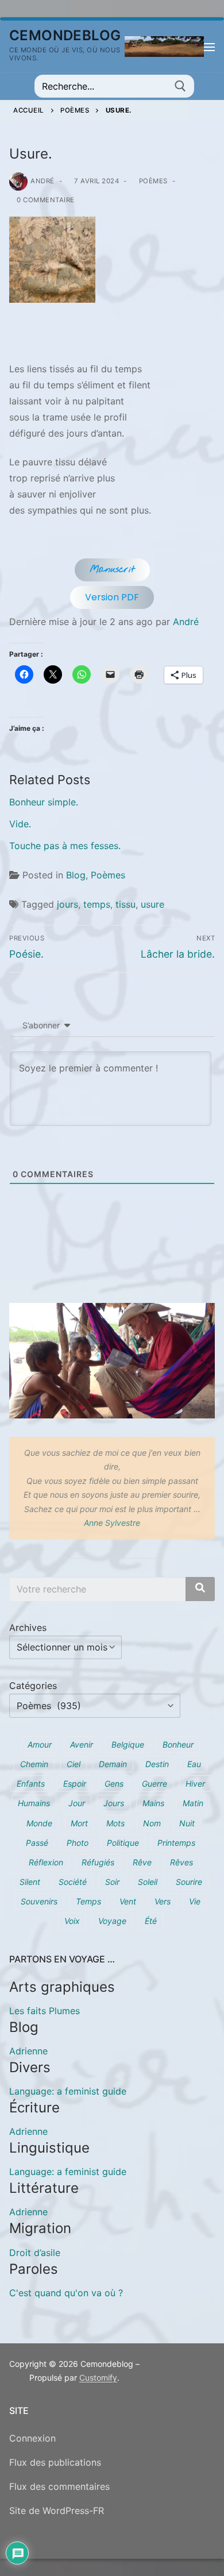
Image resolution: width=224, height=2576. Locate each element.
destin (157, 1764)
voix (72, 1921)
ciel (74, 1764)
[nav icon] (209, 47)
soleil (148, 1882)
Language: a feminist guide (68, 2091)
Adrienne (28, 2051)
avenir (82, 1744)
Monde (39, 1823)
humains (34, 1803)
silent (30, 1882)
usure (152, 904)
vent (128, 1901)
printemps (176, 1843)
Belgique (128, 1744)
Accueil (29, 110)
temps (97, 904)
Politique (123, 1843)
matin (193, 1803)
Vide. (20, 824)
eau (194, 1764)
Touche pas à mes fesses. (65, 846)
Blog (76, 875)
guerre (155, 1783)
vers (163, 1901)
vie (195, 1901)
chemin (34, 1764)
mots (115, 1823)
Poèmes (75, 110)
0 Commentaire (45, 200)
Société (73, 1882)
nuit (187, 1823)
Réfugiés (98, 1862)
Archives (28, 1628)
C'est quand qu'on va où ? (66, 2293)
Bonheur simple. (44, 802)
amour (40, 1744)
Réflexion (46, 1862)
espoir (75, 1783)
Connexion (32, 2438)
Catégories (33, 1686)
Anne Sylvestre (112, 1523)
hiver (195, 1783)
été (151, 1921)
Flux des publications (55, 2462)
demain (113, 1764)
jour (77, 1803)
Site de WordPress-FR (57, 2511)
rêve (142, 1862)
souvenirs (39, 1901)
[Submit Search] (180, 86)
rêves (181, 1862)
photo (78, 1843)
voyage (112, 1921)
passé (37, 1843)
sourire (189, 1882)
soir (112, 1882)
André (43, 181)
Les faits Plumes (45, 2011)
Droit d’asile (35, 2253)
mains (153, 1803)
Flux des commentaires (59, 2486)
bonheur (178, 1744)
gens (114, 1783)
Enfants (31, 1783)
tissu (125, 904)
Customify (98, 2378)
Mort (79, 1823)
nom (152, 1823)
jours (67, 904)
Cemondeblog (65, 35)
